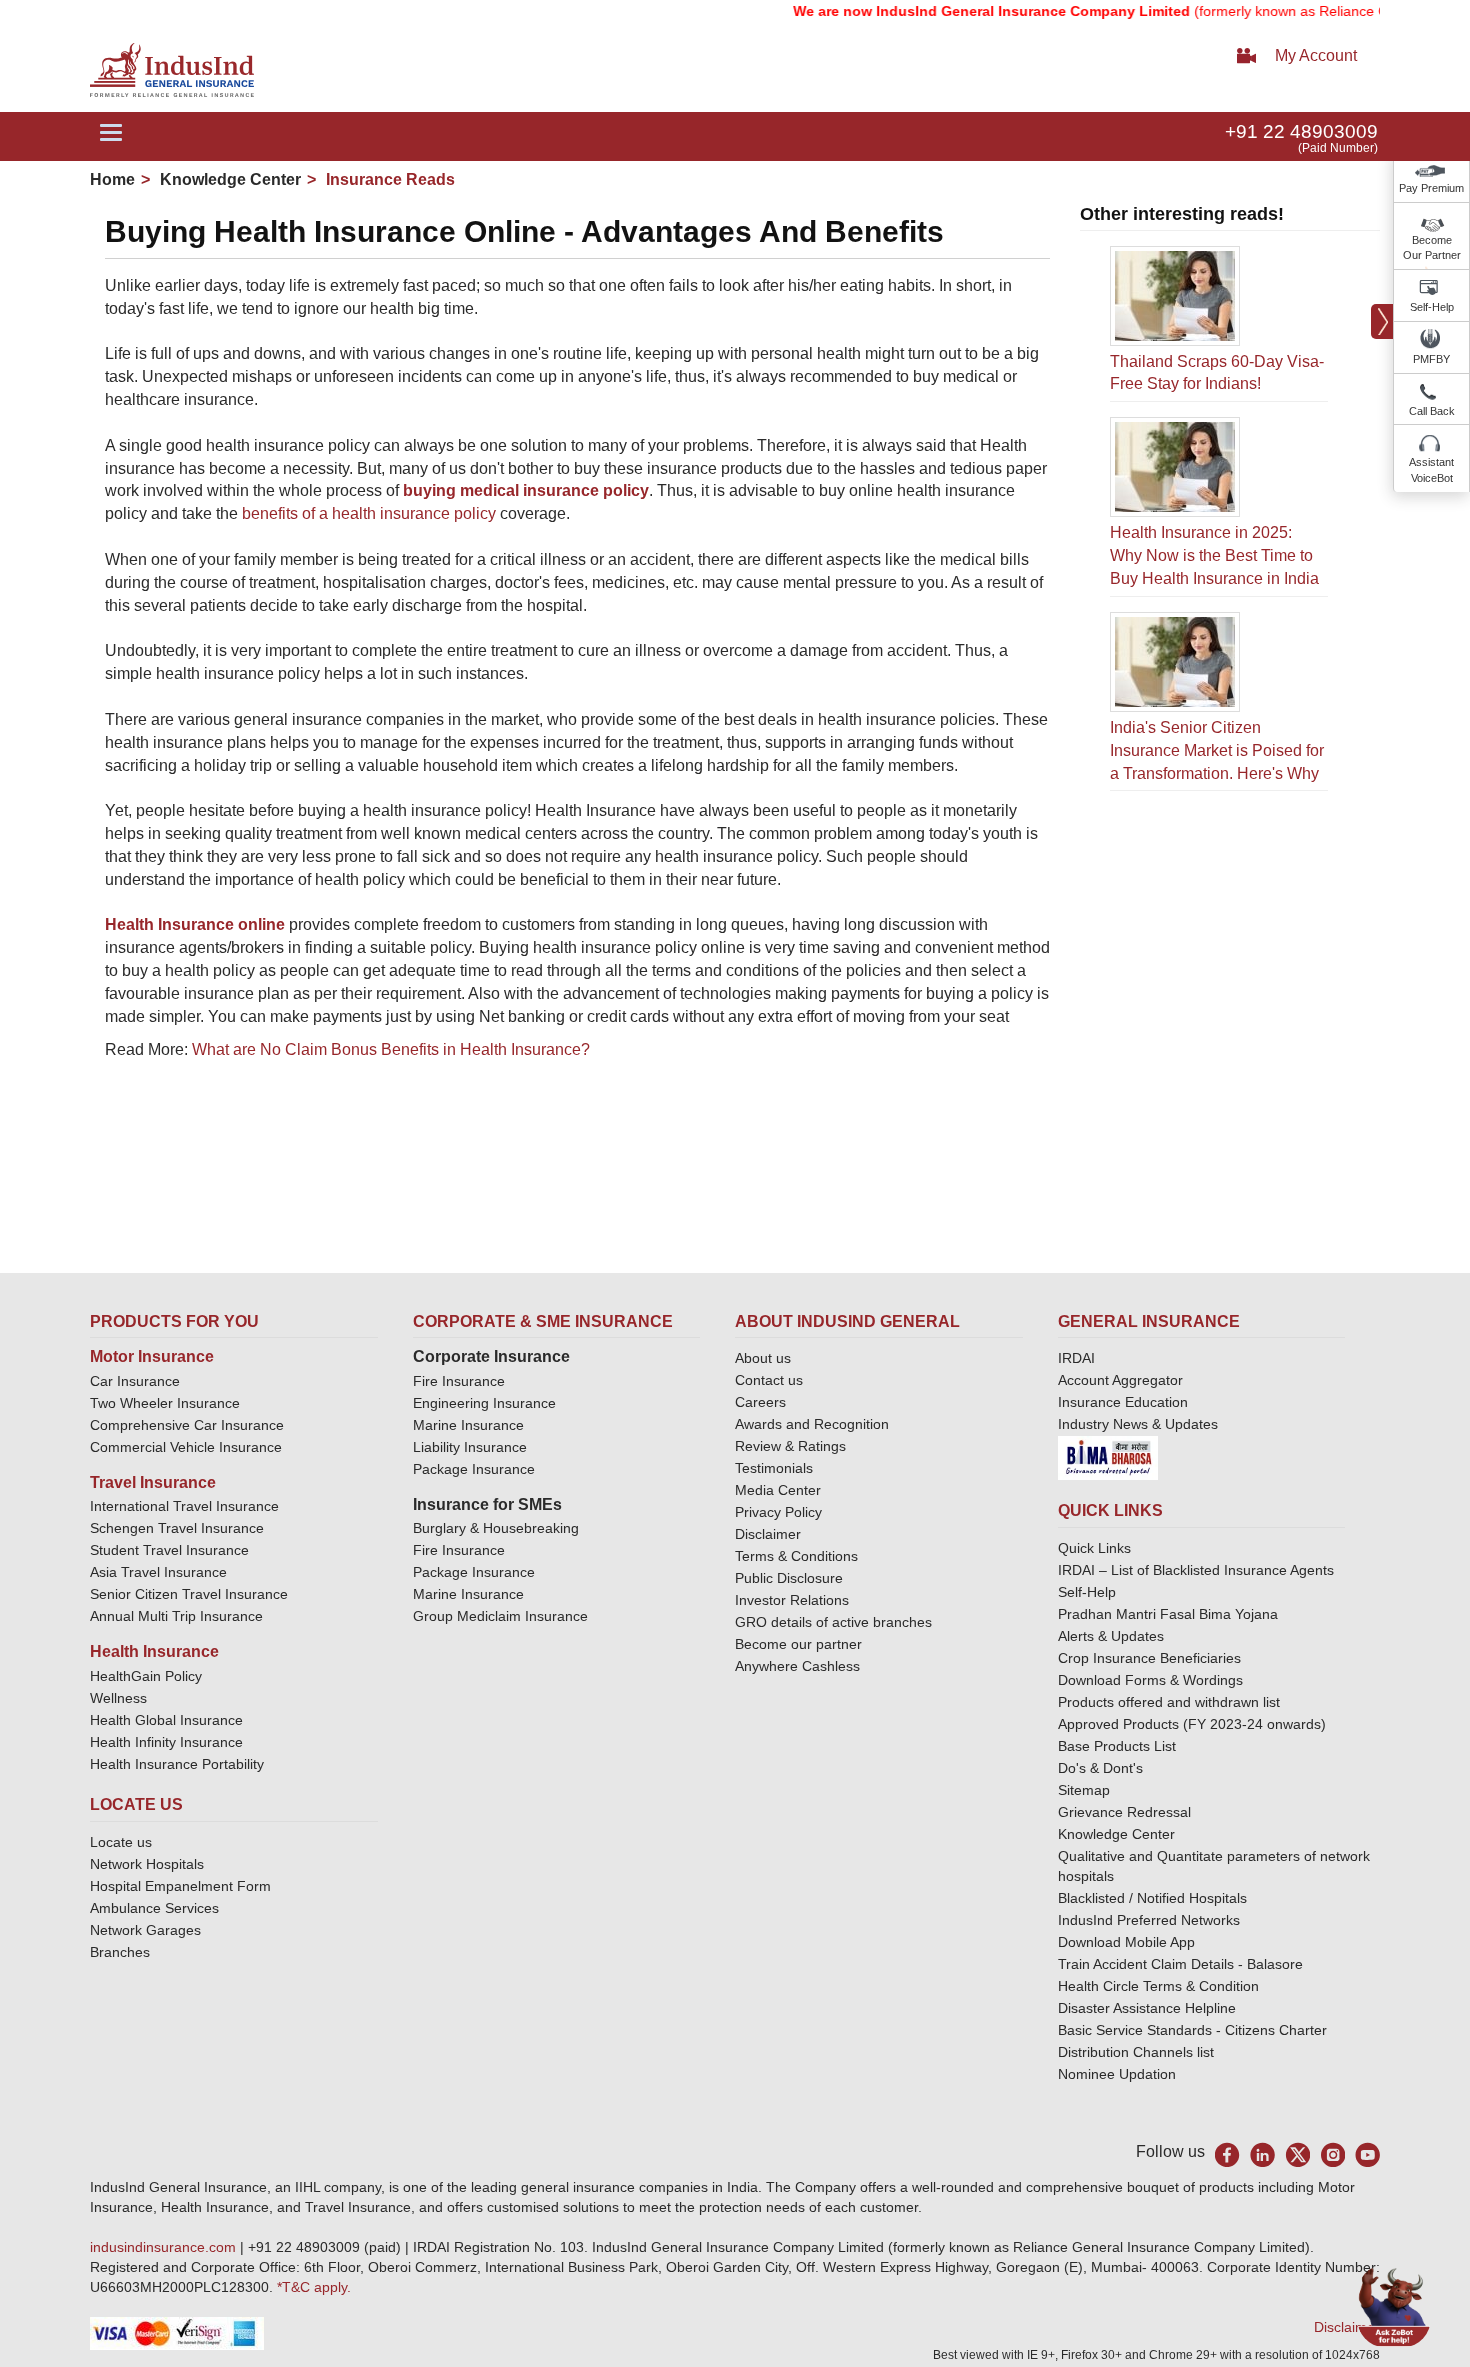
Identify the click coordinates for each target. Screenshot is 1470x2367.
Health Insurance (154, 1651)
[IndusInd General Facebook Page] (1227, 2154)
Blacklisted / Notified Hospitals (1152, 1898)
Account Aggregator (1120, 1380)
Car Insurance (135, 1381)
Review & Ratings (790, 1446)
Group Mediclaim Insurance (500, 1616)
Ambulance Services (154, 1908)
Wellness (118, 1698)
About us (763, 1358)
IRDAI (1076, 1358)
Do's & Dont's (1100, 1768)
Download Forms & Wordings (1150, 1680)
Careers (760, 1402)
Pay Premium (1431, 188)
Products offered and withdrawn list (1169, 1702)
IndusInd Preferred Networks (1149, 1920)
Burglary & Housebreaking (496, 1528)
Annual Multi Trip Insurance (176, 1616)
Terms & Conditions (796, 1556)
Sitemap (1084, 1790)
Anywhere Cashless (797, 1666)
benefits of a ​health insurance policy (369, 513)
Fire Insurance (459, 1381)
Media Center (778, 1490)
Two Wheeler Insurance (165, 1403)
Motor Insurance (152, 1356)
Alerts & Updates (1111, 1636)
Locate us (121, 1842)
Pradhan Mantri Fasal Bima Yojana (1168, 1614)
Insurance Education (1123, 1402)
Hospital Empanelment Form (180, 1886)
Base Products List (1117, 1746)
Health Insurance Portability (177, 1764)
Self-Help (1432, 307)
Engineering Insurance (484, 1403)
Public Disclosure (789, 1578)
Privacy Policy (778, 1512)
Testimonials (774, 1468)
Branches (120, 1952)
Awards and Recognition (812, 1424)
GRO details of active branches (833, 1622)
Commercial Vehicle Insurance (186, 1447)
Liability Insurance (470, 1447)
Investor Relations (792, 1600)
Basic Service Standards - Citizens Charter (1192, 2030)
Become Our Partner (1432, 248)
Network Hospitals (147, 1864)
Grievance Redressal (1124, 1812)
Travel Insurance (153, 1482)
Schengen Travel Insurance (177, 1528)
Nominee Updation (1117, 2074)
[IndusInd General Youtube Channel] (1367, 2154)
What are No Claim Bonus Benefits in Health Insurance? (391, 1049)
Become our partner (798, 1644)
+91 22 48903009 (1301, 131)
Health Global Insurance (168, 1720)
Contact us (769, 1380)
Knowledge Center (228, 179)
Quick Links (1094, 1548)
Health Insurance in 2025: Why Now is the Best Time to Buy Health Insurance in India (1214, 555)
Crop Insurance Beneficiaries (1149, 1658)
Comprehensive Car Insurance (187, 1425)
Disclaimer (768, 1534)
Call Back (1432, 411)
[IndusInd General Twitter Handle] (1297, 2154)
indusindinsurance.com (165, 2247)
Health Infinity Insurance (168, 1742)
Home (112, 179)
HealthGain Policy (146, 1676)
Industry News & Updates (1138, 1424)
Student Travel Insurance (169, 1550)
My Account (1316, 55)
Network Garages (145, 1930)
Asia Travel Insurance (158, 1572)
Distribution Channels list (1136, 2052)
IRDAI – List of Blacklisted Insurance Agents (1196, 1570)
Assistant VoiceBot (1431, 470)
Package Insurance (474, 1469)
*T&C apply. (314, 2287)
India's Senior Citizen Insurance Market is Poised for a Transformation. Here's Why (1217, 750)
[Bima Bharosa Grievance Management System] (1108, 1457)
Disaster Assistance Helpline (1147, 2008)
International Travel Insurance (184, 1506)
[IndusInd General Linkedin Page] (1262, 2154)
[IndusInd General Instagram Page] (1332, 2154)
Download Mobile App (1126, 1942)
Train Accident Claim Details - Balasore (1180, 1964)
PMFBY (1431, 359)
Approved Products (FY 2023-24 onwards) (1192, 1724)
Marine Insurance (468, 1425)
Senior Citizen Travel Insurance (189, 1594)
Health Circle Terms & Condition (1158, 1986)
